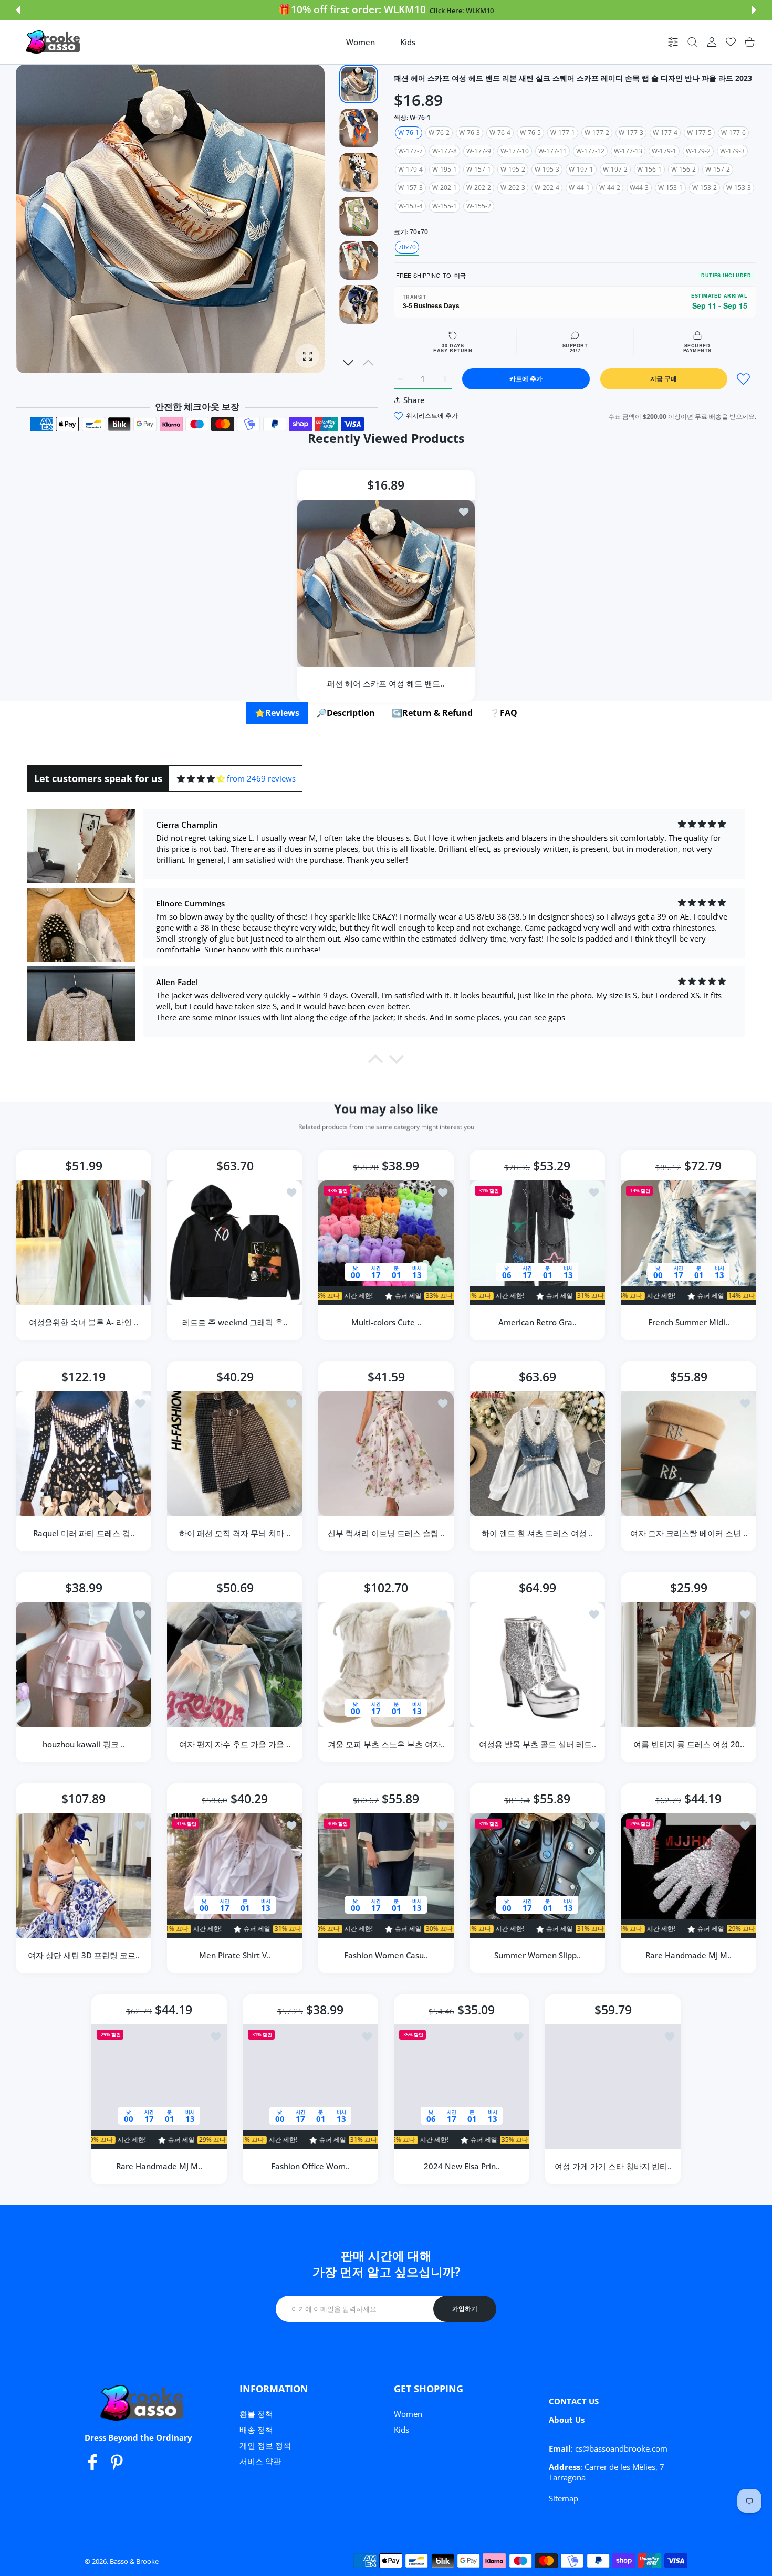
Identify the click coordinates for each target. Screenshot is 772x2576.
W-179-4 (410, 169)
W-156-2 (684, 169)
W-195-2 (513, 169)
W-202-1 (445, 188)
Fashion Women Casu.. (386, 1955)
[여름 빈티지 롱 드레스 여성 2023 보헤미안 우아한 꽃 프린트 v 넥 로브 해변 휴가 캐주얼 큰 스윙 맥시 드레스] (688, 1665)
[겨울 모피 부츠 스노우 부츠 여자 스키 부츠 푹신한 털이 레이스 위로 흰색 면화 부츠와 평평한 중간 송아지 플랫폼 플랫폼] (386, 1665)
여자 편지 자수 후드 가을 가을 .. (235, 1744)
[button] (18, 10)
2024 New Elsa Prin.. (462, 2166)
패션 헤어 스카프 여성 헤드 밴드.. (386, 683)
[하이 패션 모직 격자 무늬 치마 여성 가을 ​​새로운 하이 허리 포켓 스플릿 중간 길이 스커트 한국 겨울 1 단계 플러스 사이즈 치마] (235, 1454)
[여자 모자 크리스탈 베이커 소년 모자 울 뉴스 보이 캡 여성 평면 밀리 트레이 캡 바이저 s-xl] (688, 1454)
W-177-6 (733, 133)
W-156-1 (649, 169)
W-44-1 (579, 188)
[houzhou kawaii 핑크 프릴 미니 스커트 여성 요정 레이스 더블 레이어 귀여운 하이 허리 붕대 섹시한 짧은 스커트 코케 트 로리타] (84, 1665)
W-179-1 (664, 151)
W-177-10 (515, 151)
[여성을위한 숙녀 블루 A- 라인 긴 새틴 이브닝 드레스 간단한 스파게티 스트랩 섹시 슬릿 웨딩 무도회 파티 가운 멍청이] (84, 1243)
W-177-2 (597, 133)
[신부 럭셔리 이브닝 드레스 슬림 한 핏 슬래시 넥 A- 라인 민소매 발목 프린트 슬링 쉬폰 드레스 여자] (386, 1454)
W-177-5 (699, 133)
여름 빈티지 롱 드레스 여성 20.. (689, 1744)
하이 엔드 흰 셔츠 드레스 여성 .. (537, 1533)
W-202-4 (547, 188)
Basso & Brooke (134, 2561)
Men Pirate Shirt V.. (235, 1955)
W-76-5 (530, 133)
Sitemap (564, 2498)
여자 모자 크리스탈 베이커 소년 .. (689, 1533)
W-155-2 (479, 206)
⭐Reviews (277, 713)
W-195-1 (445, 169)
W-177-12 (590, 151)
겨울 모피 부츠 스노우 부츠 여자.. (386, 1744)
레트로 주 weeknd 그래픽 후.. (235, 1322)
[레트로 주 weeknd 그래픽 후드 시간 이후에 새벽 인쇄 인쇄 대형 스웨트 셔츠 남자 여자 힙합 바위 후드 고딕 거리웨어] (235, 1243)
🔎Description (346, 713)
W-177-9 (479, 151)
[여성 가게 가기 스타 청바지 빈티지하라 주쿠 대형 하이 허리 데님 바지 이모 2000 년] (613, 2087)
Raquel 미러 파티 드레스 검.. (84, 1533)
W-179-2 (698, 151)
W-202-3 (513, 188)
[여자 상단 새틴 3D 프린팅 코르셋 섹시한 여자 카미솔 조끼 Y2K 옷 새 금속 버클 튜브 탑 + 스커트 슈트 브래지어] (84, 1876)
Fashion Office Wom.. (310, 2166)
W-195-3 (547, 169)
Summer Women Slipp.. (538, 1955)
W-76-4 (500, 133)
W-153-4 (410, 206)
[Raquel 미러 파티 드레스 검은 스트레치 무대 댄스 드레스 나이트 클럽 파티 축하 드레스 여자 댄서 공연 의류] (84, 1454)
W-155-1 (445, 206)
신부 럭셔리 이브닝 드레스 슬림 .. (386, 1533)
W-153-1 (670, 188)
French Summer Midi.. (689, 1322)
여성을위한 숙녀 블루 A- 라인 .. (84, 1322)
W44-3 (639, 188)
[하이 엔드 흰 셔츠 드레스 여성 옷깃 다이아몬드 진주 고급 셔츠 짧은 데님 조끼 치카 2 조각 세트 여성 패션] (537, 1454)
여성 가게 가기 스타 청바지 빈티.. (613, 2166)
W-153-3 (739, 188)
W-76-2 (439, 133)
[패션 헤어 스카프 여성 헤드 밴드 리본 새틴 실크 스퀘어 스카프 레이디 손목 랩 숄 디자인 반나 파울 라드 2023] (386, 583)
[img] (201, 779)
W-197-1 (581, 169)
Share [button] (414, 400)
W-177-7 (410, 151)
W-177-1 (563, 133)
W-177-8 (445, 151)
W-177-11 (552, 151)
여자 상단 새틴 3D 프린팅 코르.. (84, 1955)
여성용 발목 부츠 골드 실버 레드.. (538, 1744)
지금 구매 (664, 379)
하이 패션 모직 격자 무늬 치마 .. (235, 1533)
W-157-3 (410, 188)
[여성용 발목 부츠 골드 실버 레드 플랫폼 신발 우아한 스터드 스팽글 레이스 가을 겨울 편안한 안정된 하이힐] (537, 1665)
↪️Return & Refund (432, 713)
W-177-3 (631, 133)
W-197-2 (615, 169)
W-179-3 (732, 151)
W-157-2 (718, 169)
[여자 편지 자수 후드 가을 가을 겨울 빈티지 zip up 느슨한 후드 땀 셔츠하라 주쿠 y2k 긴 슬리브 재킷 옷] (235, 1665)
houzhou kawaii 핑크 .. (84, 1744)
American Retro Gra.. (538, 1322)
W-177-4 (665, 133)
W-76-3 (470, 133)
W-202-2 (479, 188)
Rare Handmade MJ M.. (688, 1955)
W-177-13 (628, 151)
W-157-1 (479, 169)
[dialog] (692, 42)
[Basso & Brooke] (54, 42)
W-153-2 (705, 188)
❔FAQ (503, 713)
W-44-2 (610, 188)
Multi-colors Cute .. (386, 1322)
